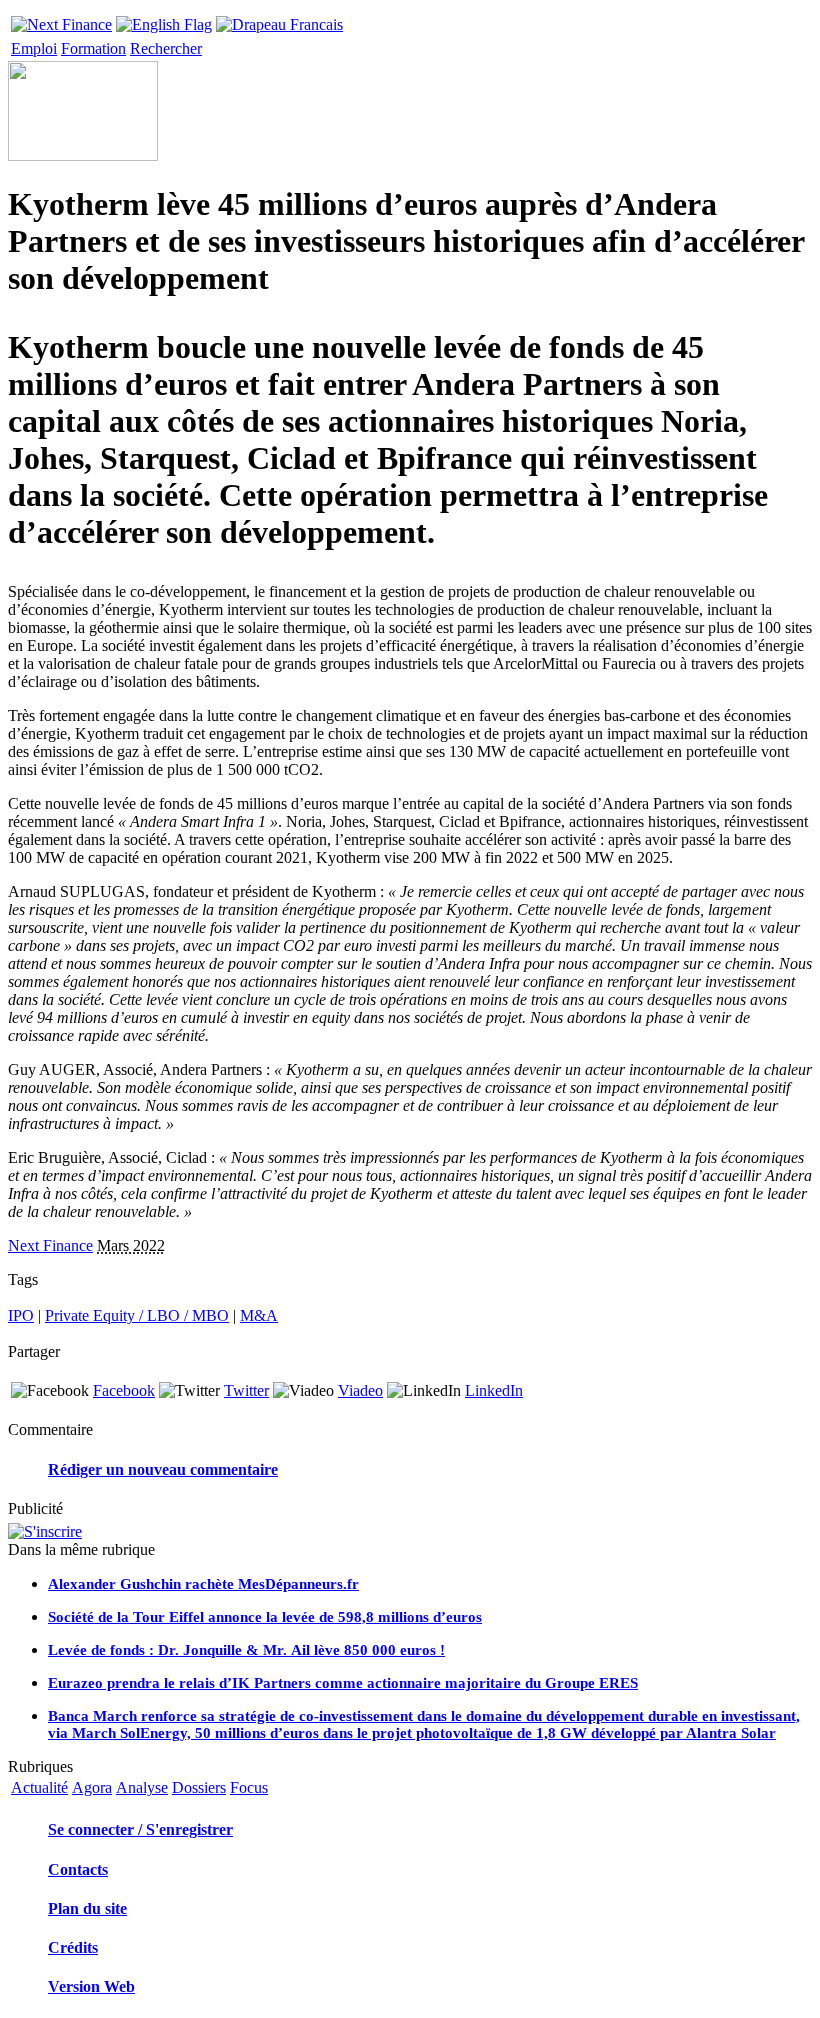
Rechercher (166, 48)
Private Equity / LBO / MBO (137, 1315)
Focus (249, 1787)
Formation (93, 48)
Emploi (34, 48)
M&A (259, 1315)
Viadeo (360, 1390)
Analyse (142, 1787)
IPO (21, 1315)
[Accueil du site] (61, 19)
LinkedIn (494, 1390)
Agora (92, 1787)
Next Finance (50, 1245)
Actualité (39, 1787)
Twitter (246, 1390)
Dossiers (199, 1787)
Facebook (124, 1390)
